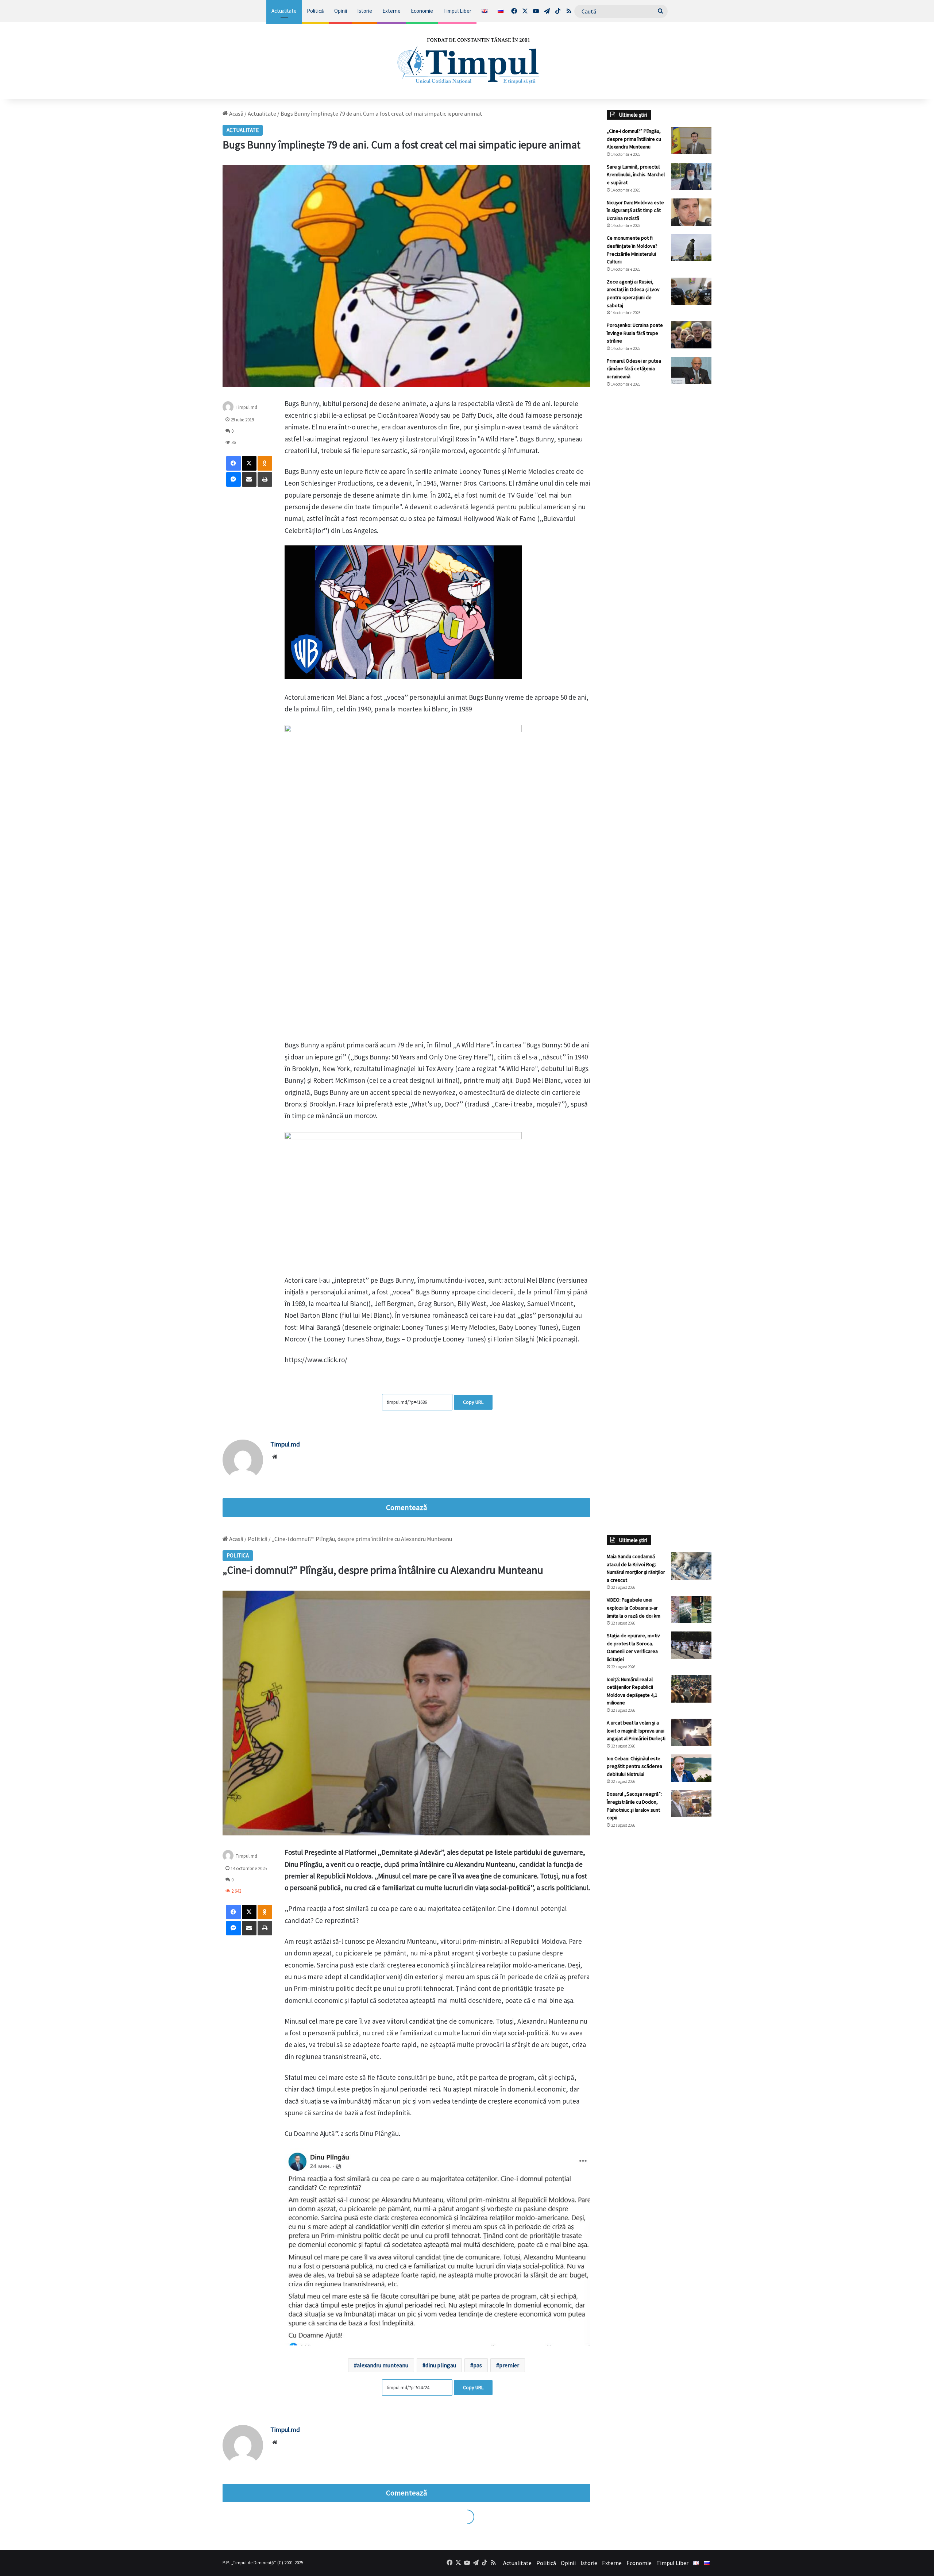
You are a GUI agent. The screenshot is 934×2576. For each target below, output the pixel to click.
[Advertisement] (659, 515)
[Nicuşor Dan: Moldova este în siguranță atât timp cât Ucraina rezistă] (691, 212)
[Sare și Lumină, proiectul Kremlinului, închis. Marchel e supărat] (691, 176)
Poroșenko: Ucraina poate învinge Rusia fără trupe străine (635, 333)
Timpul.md (246, 407)
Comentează (406, 1507)
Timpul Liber (457, 11)
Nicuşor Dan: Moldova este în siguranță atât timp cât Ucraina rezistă (635, 210)
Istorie (365, 11)
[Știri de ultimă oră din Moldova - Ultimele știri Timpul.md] (467, 61)
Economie (422, 11)
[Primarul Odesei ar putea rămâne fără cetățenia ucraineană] (691, 370)
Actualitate (284, 11)
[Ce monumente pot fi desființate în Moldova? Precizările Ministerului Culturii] (691, 248)
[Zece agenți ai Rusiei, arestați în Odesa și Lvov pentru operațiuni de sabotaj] (691, 291)
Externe (391, 11)
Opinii (341, 11)
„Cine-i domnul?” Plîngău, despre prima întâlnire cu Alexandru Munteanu (634, 139)
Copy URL (473, 1402)
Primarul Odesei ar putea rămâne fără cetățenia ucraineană (634, 369)
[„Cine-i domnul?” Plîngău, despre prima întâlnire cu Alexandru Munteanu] (691, 141)
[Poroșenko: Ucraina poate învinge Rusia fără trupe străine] (691, 335)
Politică (315, 11)
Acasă (236, 113)
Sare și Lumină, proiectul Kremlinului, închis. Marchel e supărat (636, 175)
